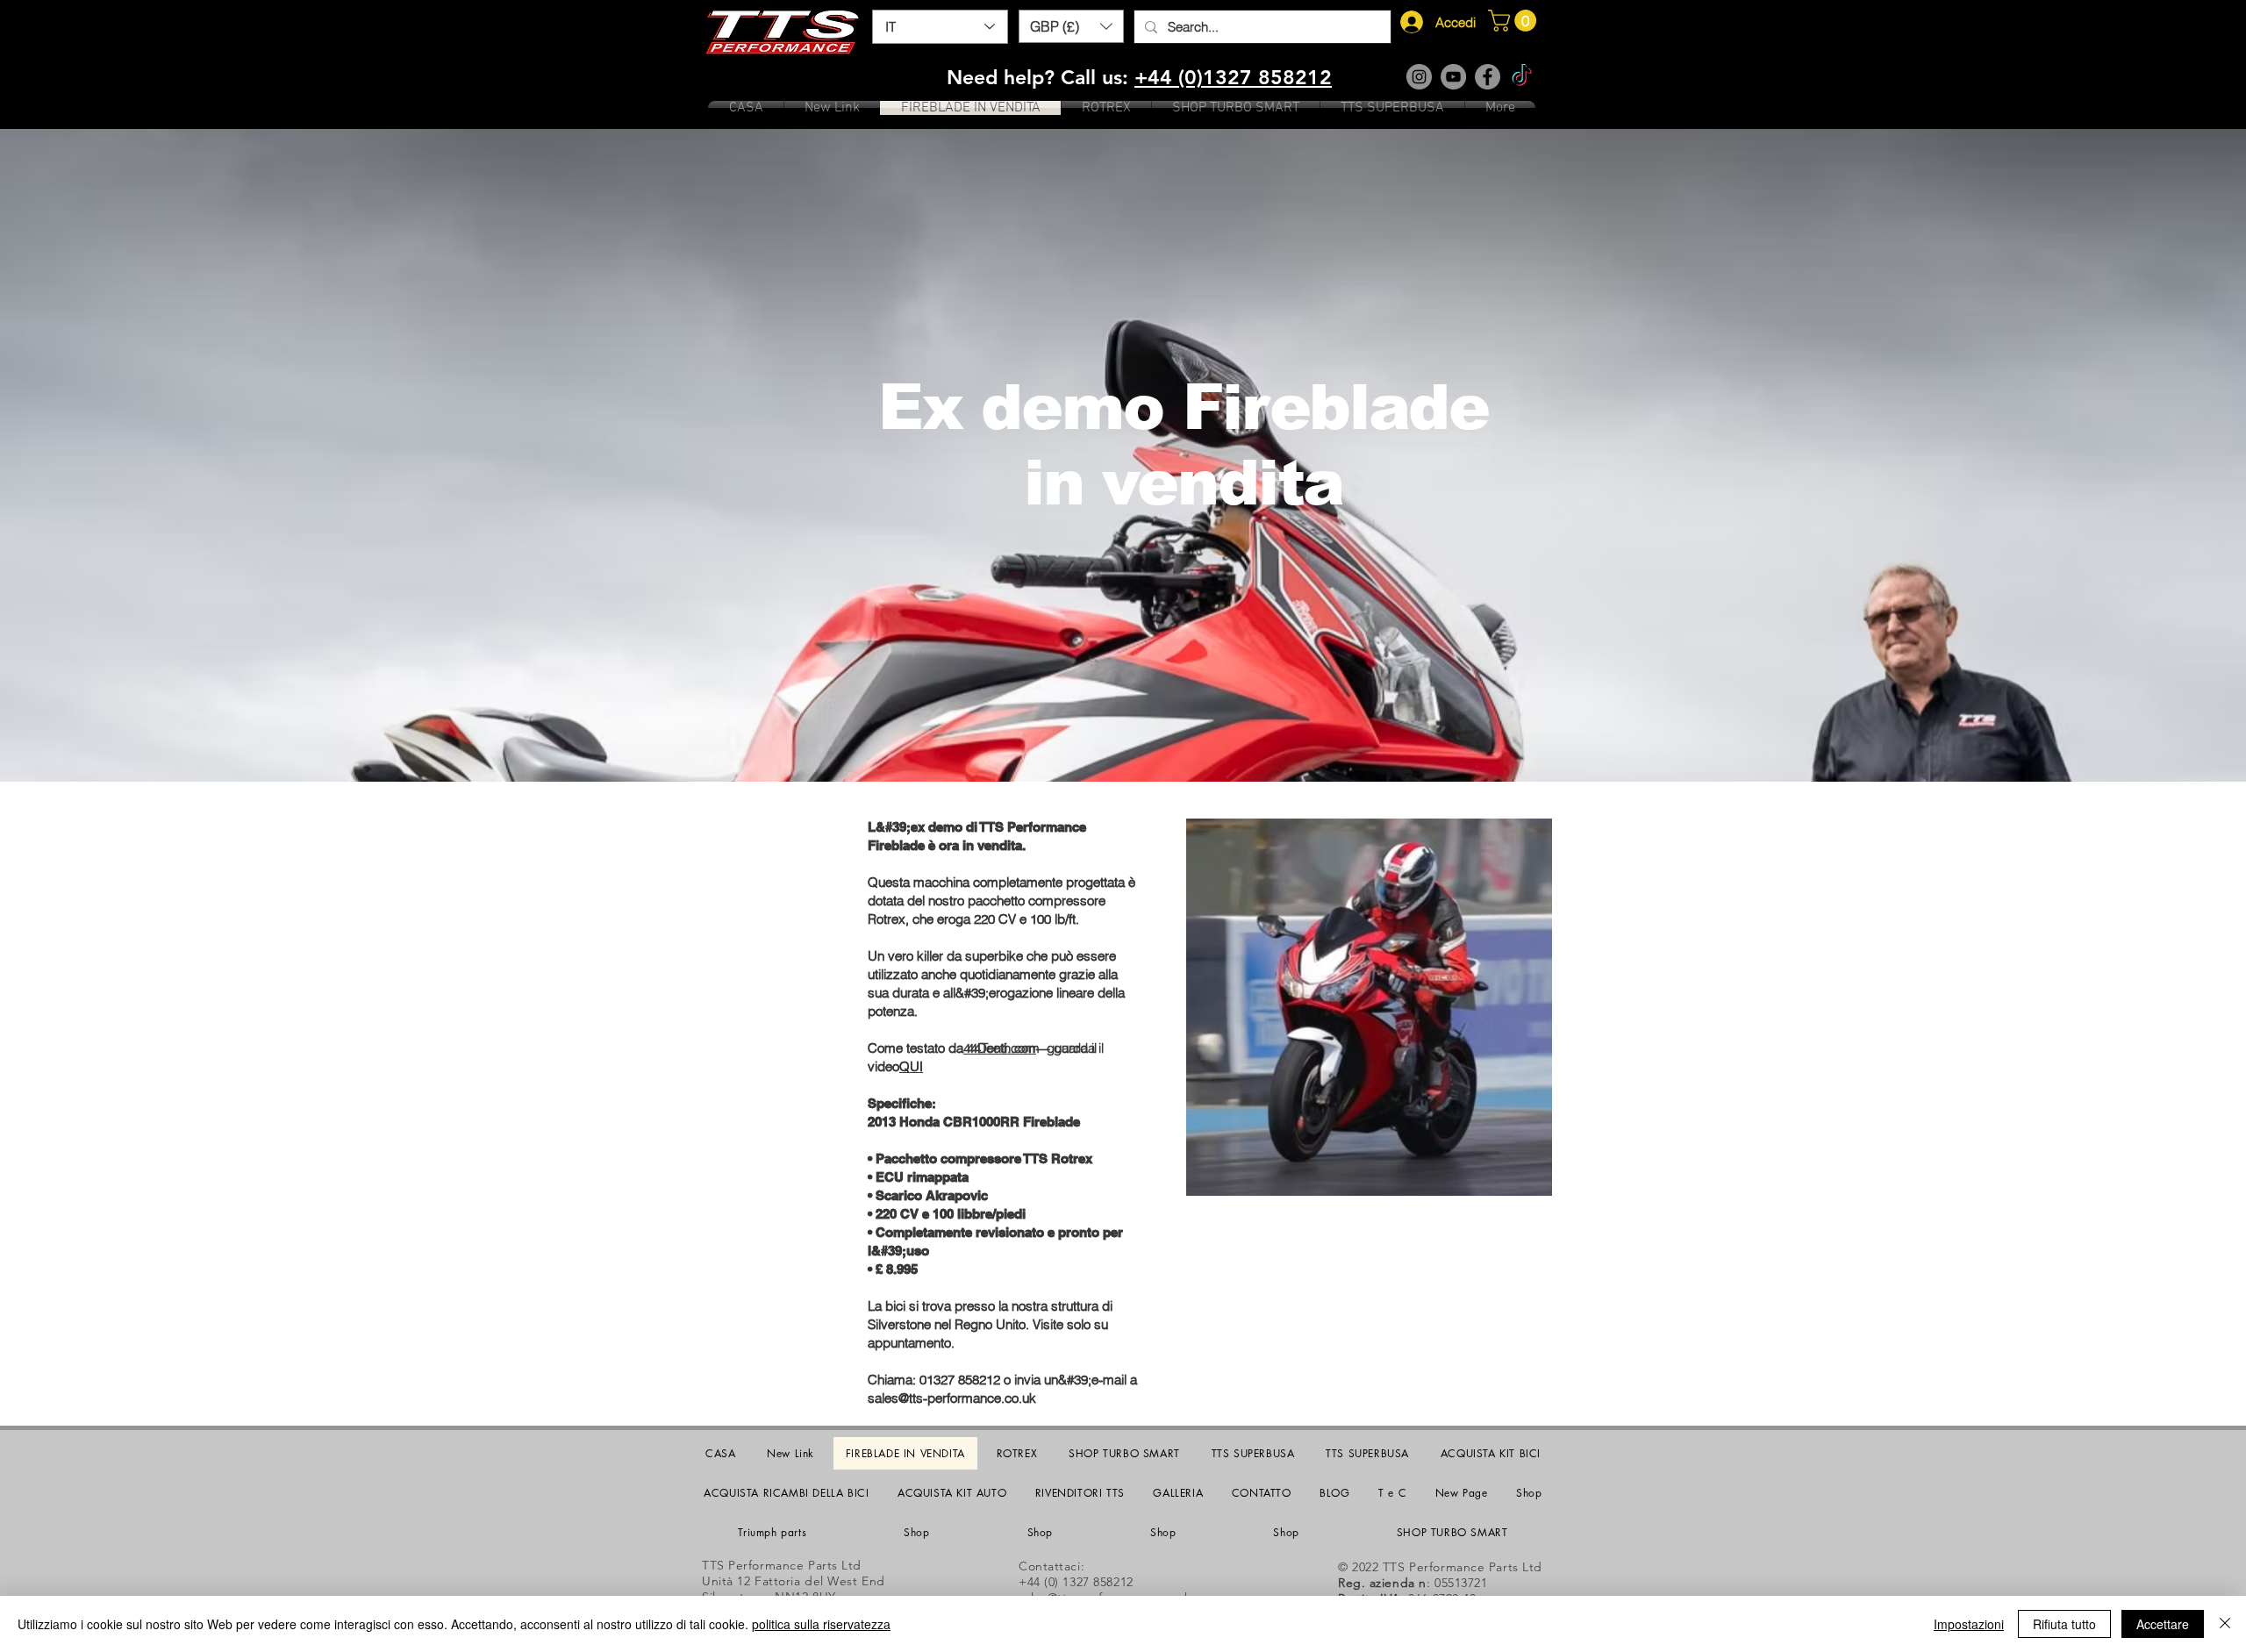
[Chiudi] (2225, 1624)
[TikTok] (1522, 77)
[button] (1071, 26)
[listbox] (1071, 26)
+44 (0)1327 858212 (1233, 77)
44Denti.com (1000, 1048)
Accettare (2163, 1624)
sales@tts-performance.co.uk (952, 1398)
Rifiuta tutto (2064, 1624)
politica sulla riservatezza (821, 1624)
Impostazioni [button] (1969, 1624)
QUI (911, 1066)
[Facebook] (1488, 77)
